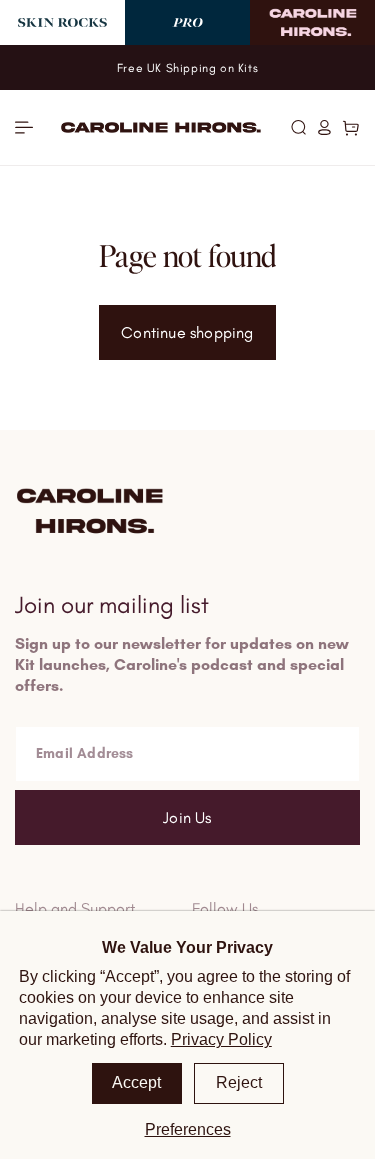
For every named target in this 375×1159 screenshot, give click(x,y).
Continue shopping (187, 332)
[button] (298, 127)
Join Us (187, 817)
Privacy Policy (221, 1039)
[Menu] (24, 127)
